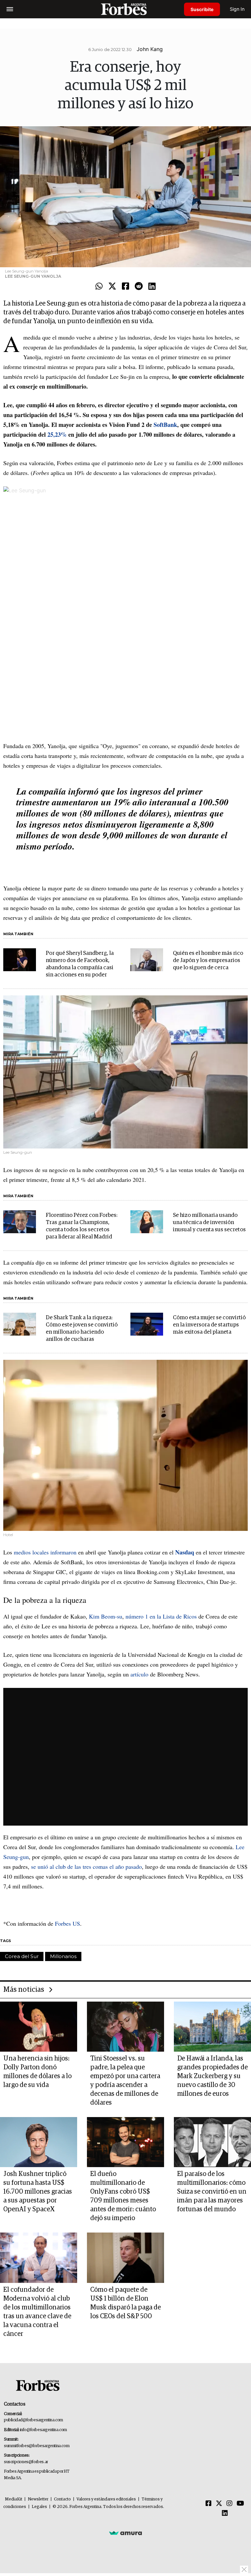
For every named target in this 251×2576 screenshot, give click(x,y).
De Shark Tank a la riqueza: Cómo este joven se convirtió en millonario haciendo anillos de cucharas (82, 1329)
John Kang (150, 49)
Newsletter (38, 2499)
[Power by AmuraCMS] (125, 2533)
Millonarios (63, 1956)
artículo (139, 1674)
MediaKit (14, 2499)
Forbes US (67, 1923)
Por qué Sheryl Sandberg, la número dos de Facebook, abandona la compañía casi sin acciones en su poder (80, 964)
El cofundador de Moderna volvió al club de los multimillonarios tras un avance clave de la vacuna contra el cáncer (37, 2312)
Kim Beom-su (106, 1616)
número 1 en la (144, 1616)
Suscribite (202, 9)
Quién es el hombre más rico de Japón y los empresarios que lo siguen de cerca (208, 961)
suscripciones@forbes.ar (26, 2462)
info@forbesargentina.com (43, 2430)
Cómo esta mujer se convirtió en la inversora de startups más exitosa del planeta (209, 1325)
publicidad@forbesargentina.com (33, 2420)
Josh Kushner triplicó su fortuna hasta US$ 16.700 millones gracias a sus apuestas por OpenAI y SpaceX (38, 2192)
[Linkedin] (152, 287)
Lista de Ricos (180, 1616)
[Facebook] (125, 287)
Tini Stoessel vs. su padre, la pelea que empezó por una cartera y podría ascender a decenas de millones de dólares (125, 2081)
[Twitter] (112, 287)
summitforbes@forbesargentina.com (37, 2446)
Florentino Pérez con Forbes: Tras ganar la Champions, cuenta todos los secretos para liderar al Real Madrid (82, 1226)
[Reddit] (139, 287)
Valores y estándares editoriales (106, 2499)
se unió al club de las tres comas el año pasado (86, 1866)
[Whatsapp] (99, 287)
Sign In (237, 9)
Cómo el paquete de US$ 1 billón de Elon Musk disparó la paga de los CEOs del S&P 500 (125, 2303)
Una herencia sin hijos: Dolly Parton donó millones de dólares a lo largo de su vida (37, 2072)
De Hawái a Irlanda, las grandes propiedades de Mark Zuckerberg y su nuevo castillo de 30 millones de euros (212, 2076)
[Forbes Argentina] (125, 9)
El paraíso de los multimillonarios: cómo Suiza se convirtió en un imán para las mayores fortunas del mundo (212, 2192)
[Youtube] (240, 2504)
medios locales (32, 1552)
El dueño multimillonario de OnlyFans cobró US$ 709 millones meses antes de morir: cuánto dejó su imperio (123, 2196)
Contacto (62, 2499)
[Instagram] (229, 2504)
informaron (63, 1552)
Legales (39, 2507)
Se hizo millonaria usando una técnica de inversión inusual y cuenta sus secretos (209, 1223)
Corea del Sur (22, 1956)
